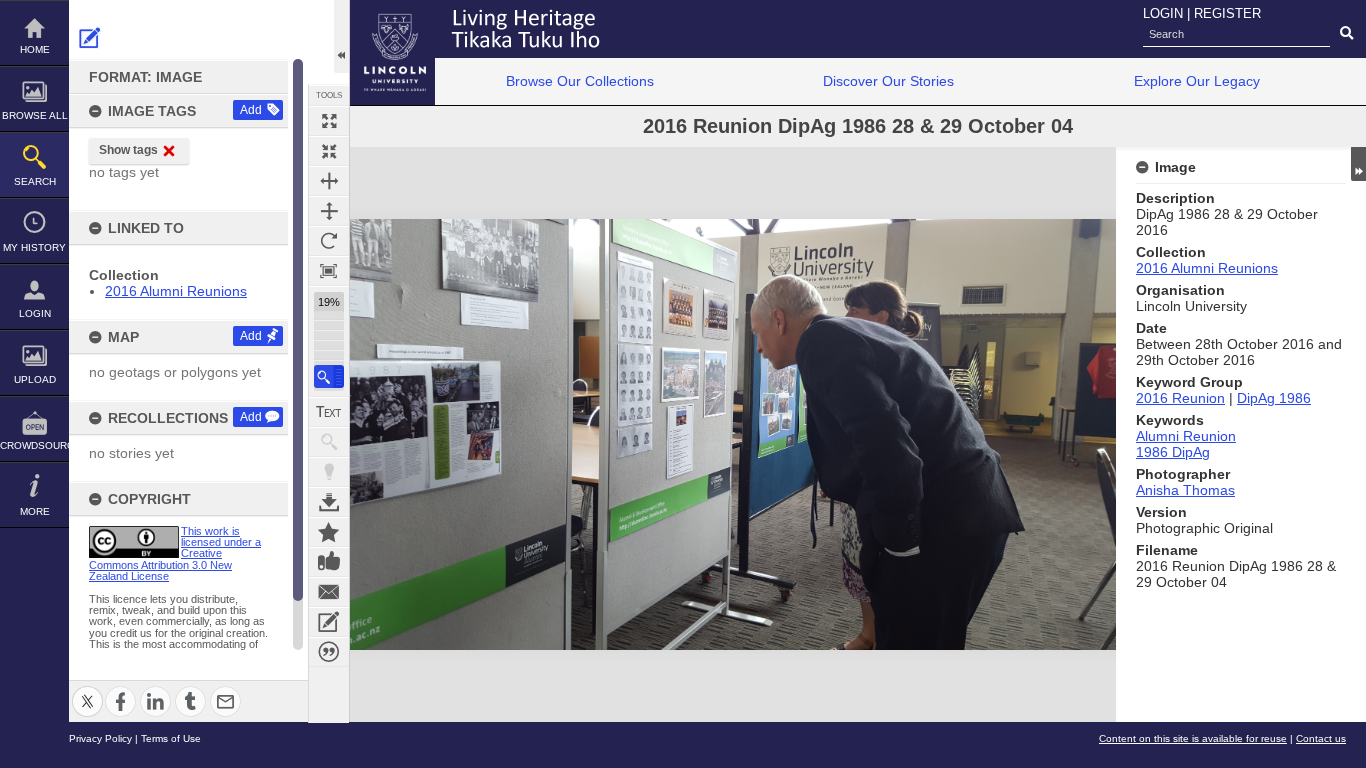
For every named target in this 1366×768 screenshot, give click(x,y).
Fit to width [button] (329, 181)
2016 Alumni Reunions (176, 291)
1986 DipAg (1173, 452)
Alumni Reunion (1186, 436)
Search (35, 181)
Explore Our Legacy (1197, 81)
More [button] (35, 511)
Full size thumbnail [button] (329, 121)
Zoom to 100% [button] (329, 271)
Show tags (128, 150)
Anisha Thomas (1185, 490)
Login (35, 313)
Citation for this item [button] (329, 652)
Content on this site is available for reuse (1193, 738)
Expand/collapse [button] (1358, 164)
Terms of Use (171, 738)
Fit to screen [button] (329, 151)
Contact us (1321, 738)
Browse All (35, 115)
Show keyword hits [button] (329, 442)
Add (251, 110)
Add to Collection (329, 532)
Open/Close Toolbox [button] (341, 36)
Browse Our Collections (580, 81)
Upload (35, 379)
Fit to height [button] (329, 211)
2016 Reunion (1180, 398)
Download (329, 502)
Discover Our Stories (888, 81)
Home (35, 49)
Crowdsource (34, 445)
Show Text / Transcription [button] (329, 412)
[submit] (1346, 34)
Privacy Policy (100, 738)
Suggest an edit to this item (90, 38)
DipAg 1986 (1274, 398)
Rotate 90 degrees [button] (329, 241)
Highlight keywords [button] (329, 472)
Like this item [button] (329, 562)
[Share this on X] (87, 689)
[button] (329, 376)
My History (34, 247)
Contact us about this (329, 592)
